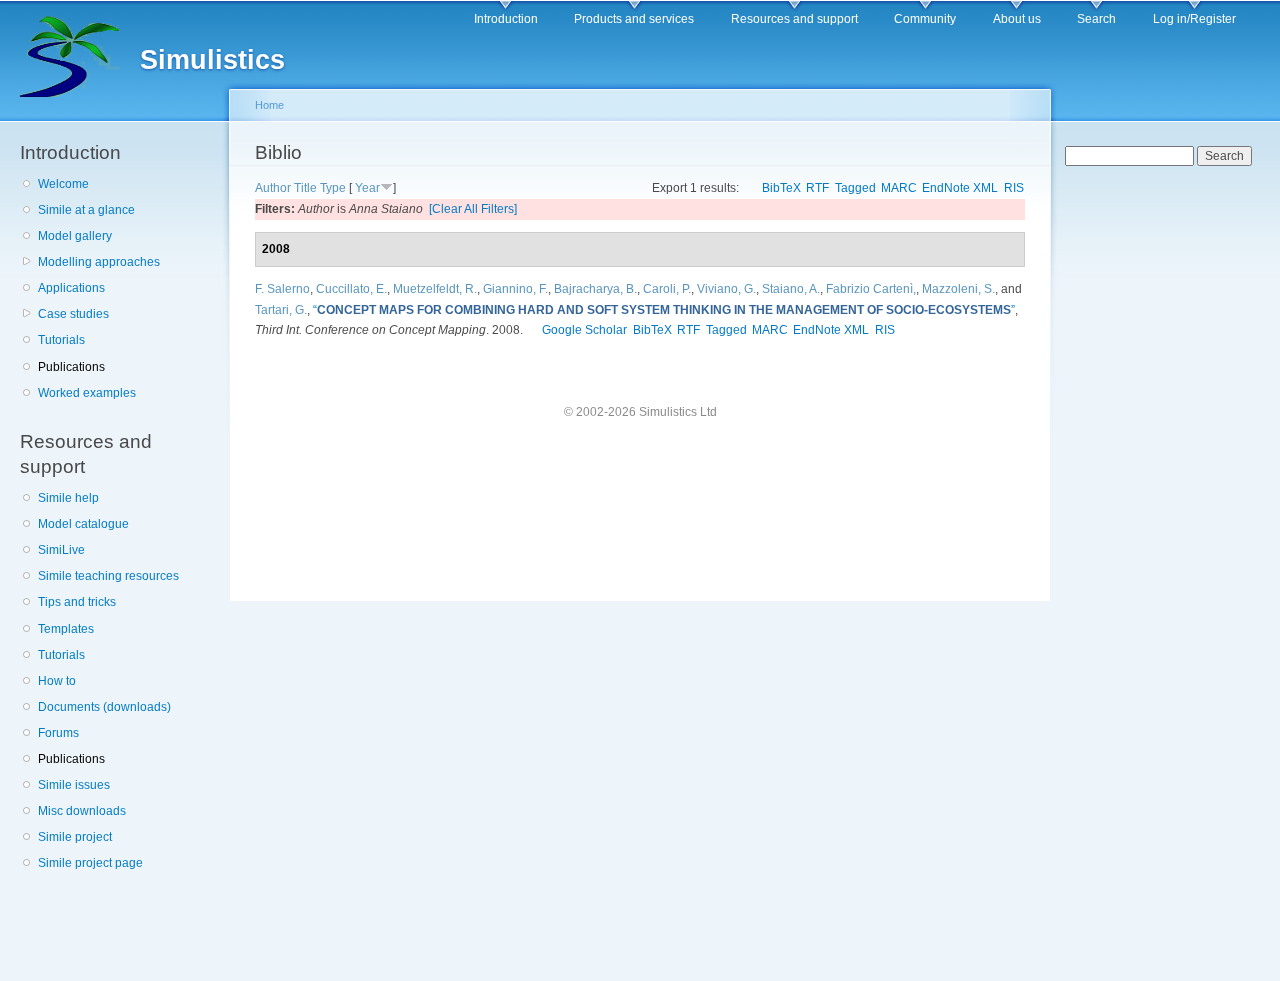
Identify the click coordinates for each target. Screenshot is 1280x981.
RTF (817, 188)
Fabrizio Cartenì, (871, 289)
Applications (71, 288)
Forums (58, 733)
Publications (71, 367)
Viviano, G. (726, 289)
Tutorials (61, 340)
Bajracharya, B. (595, 289)
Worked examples (87, 393)
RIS (1014, 188)
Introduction (506, 19)
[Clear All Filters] (473, 209)
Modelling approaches (99, 262)
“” (664, 310)
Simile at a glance (86, 210)
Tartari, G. (281, 310)
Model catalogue (83, 524)
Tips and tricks (77, 602)
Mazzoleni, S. (958, 289)
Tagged (855, 188)
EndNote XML (960, 188)
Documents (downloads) (104, 707)
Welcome (63, 184)
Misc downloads (82, 811)
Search (1096, 19)
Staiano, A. (791, 289)
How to (57, 681)
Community (925, 19)
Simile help (68, 498)
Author (273, 188)
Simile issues (74, 785)
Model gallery (75, 236)
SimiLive (61, 550)
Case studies (73, 314)
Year (367, 188)
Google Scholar (584, 330)
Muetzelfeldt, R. (435, 289)
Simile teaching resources (108, 576)
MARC (899, 188)
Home (269, 105)
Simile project (75, 837)
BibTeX (781, 188)
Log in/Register (1194, 19)
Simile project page (90, 863)
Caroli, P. (667, 289)
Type (333, 188)
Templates (66, 629)
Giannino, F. (515, 289)
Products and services (634, 19)
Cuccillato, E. (351, 289)
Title (305, 188)
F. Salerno (282, 289)
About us (1017, 19)
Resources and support (794, 19)
